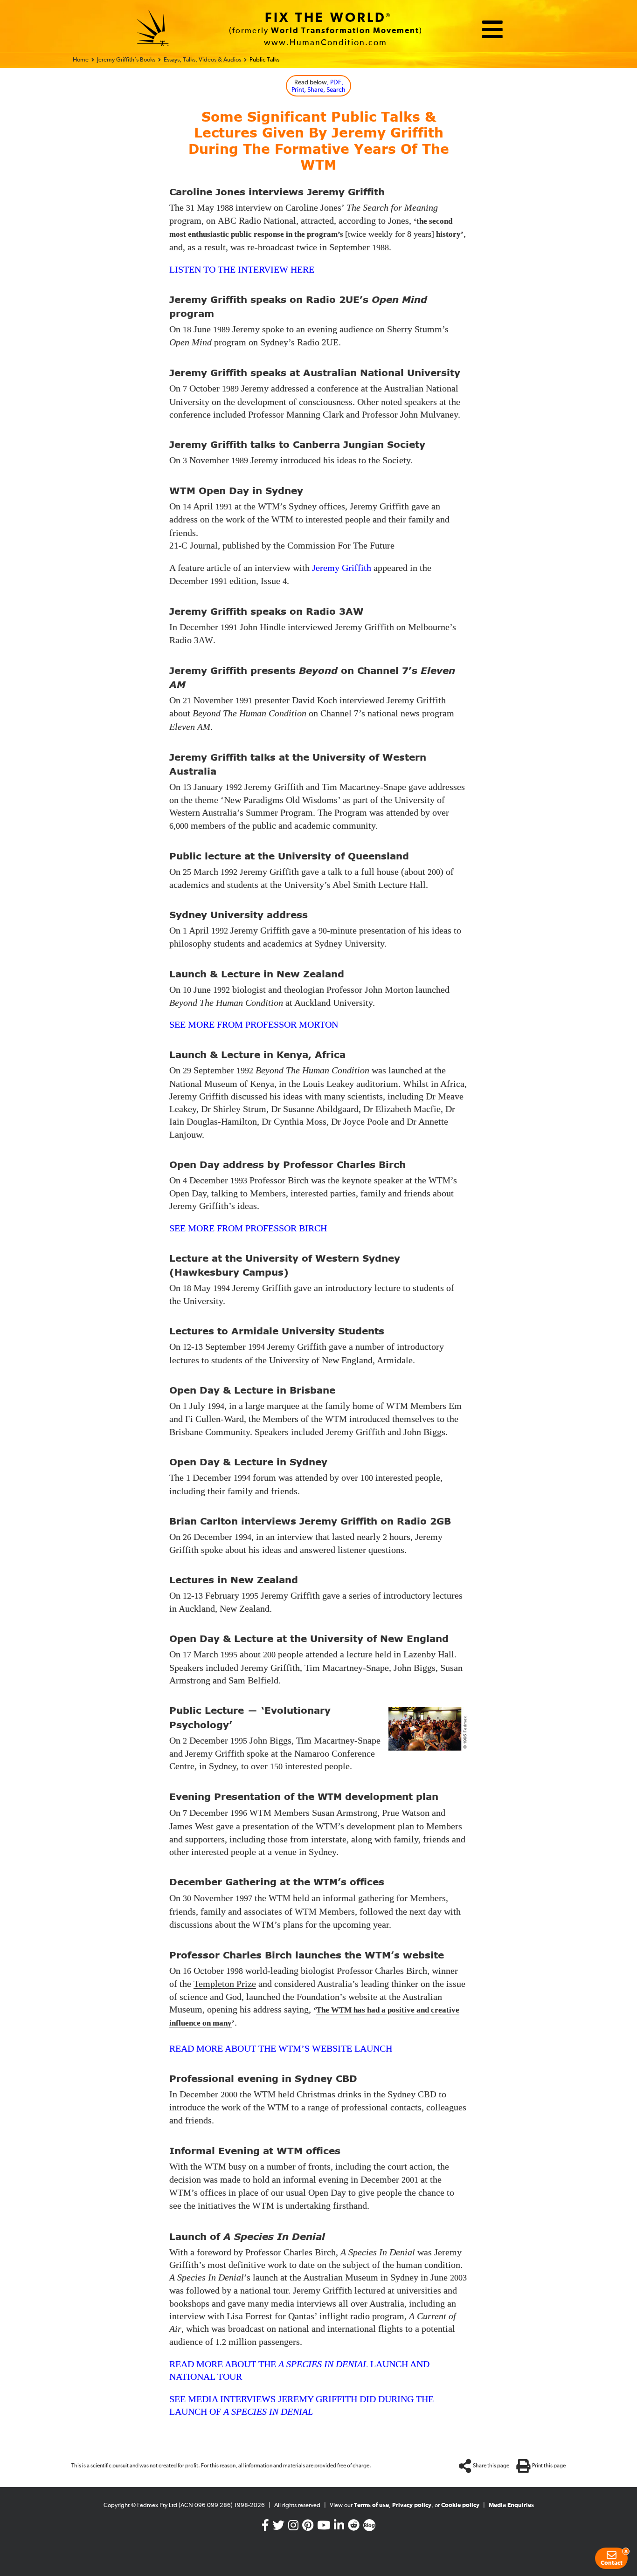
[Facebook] (265, 2527)
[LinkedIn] (339, 2527)
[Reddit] (354, 2527)
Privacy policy (412, 2505)
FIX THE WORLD (325, 18)
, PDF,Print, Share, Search (318, 86)
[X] (279, 2527)
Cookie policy (460, 2505)
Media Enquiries (511, 2505)
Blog (369, 2526)
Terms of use (371, 2505)
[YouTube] (324, 2527)
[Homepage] (153, 29)
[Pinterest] (308, 2527)
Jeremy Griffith (342, 568)
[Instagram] (293, 2527)
